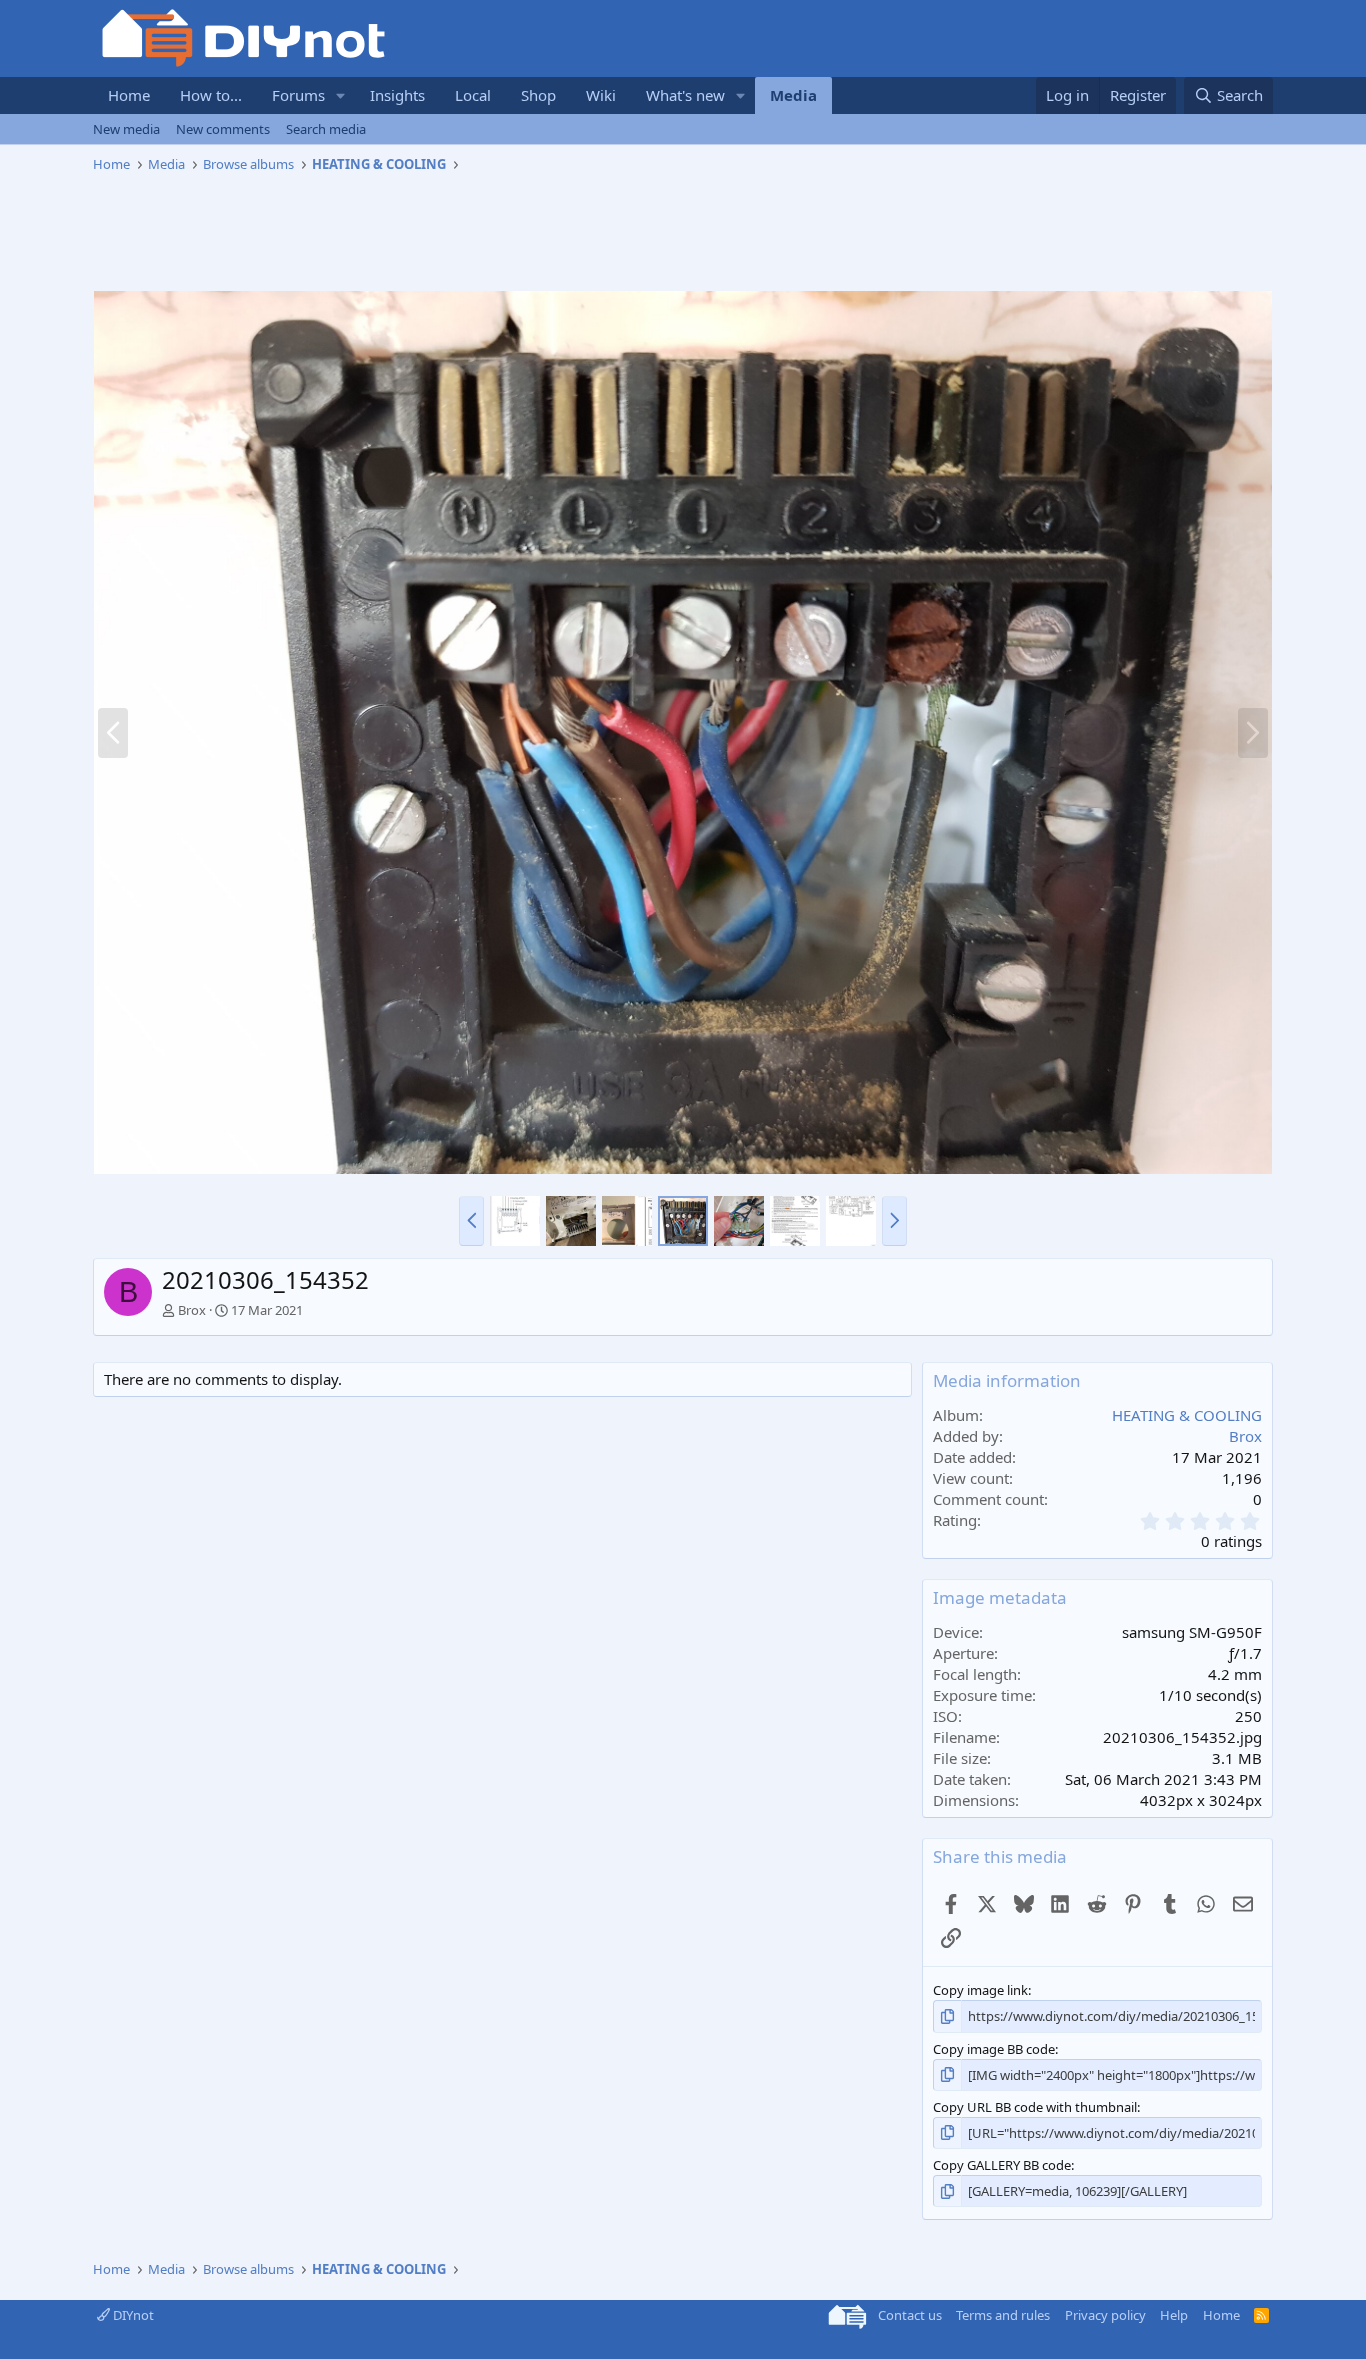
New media (126, 129)
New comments (223, 129)
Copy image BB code (994, 2049)
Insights (397, 95)
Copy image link (980, 1990)
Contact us (910, 2315)
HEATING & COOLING (1187, 1415)
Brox (192, 1310)
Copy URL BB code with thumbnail (1035, 2107)
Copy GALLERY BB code (1002, 2165)
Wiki (601, 95)
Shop (538, 95)
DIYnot (132, 2315)
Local (473, 95)
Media (793, 95)
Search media (326, 129)
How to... (211, 95)
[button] (341, 95)
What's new (685, 95)
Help (1174, 2315)
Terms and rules (1003, 2315)
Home (129, 95)
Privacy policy (1105, 2315)
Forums (298, 95)
